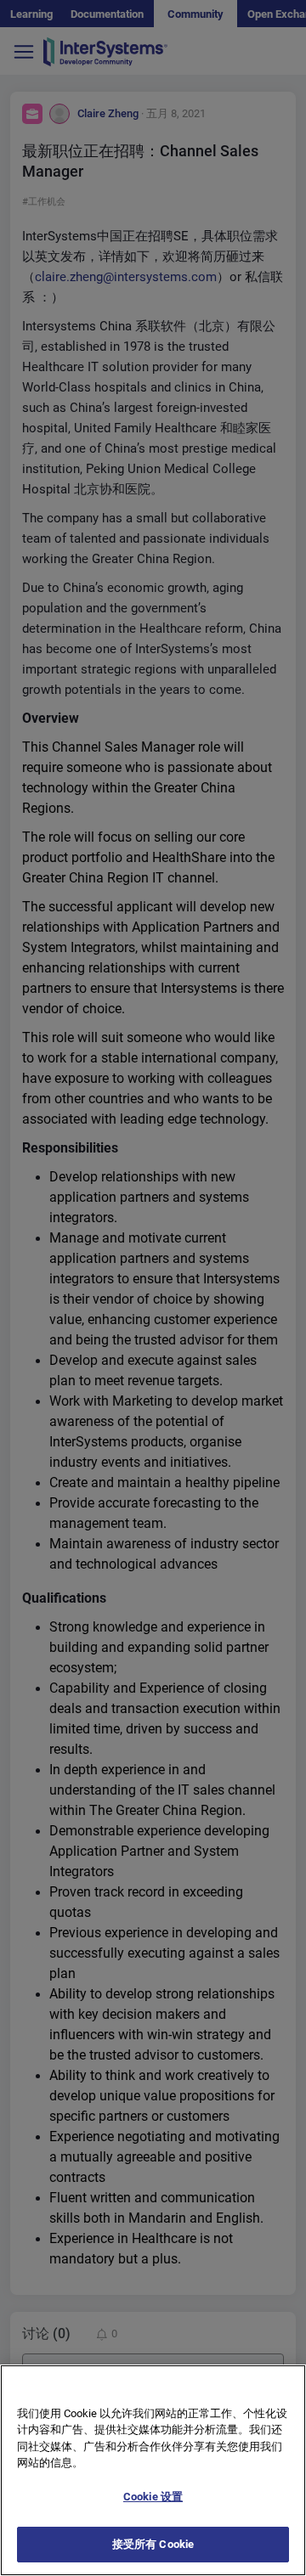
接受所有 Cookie (153, 2544)
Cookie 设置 (153, 2497)
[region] (153, 2470)
